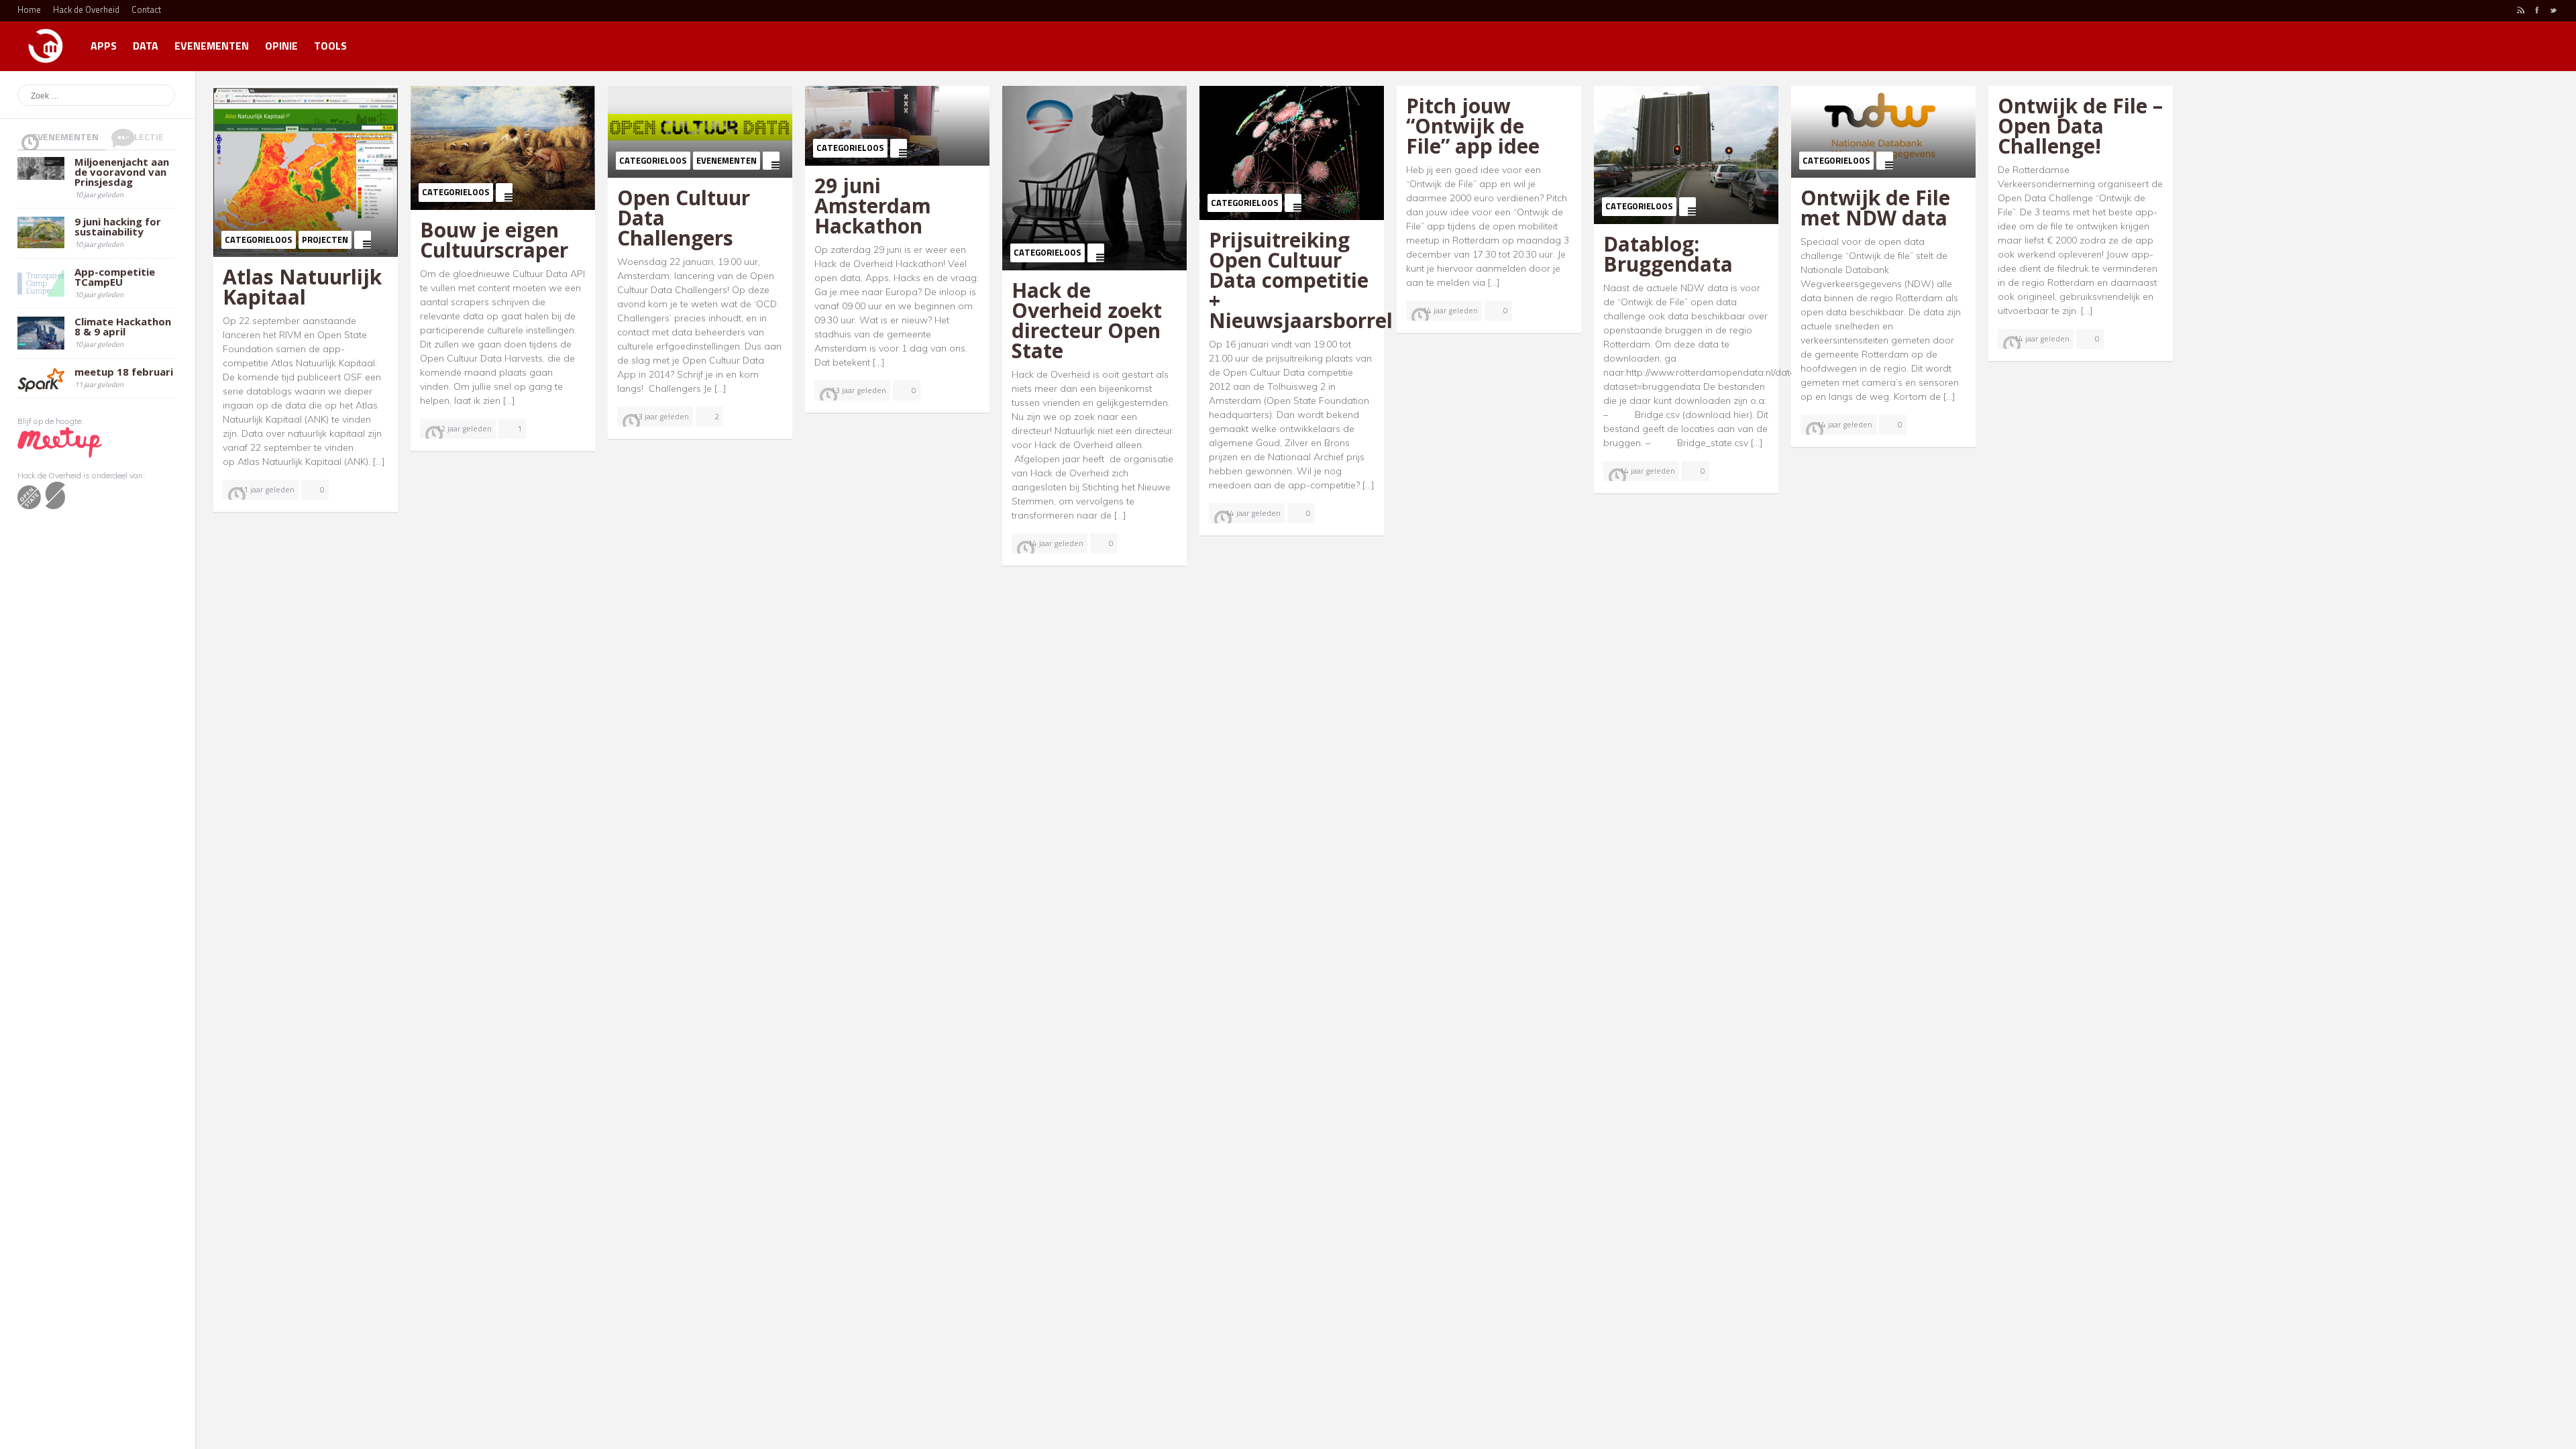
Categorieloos (259, 239)
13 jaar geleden (661, 416)
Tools (330, 46)
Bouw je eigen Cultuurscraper (494, 240)
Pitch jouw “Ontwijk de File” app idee (1473, 126)
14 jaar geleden (1056, 543)
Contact (146, 9)
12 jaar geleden (464, 428)
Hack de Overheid (86, 9)
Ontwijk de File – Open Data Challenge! (2080, 126)
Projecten (325, 239)
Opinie (281, 46)
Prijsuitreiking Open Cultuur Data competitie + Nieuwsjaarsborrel (1301, 280)
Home (29, 9)
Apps (104, 46)
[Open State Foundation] (41, 495)
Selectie (144, 137)
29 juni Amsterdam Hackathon (873, 206)
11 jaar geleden (267, 489)
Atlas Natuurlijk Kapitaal (302, 287)
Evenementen (212, 46)
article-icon (363, 240)
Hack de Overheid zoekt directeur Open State (1087, 320)
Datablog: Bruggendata (1668, 254)
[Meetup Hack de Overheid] (60, 442)
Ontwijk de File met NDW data (1875, 208)
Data (146, 46)
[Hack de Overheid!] (46, 40)
